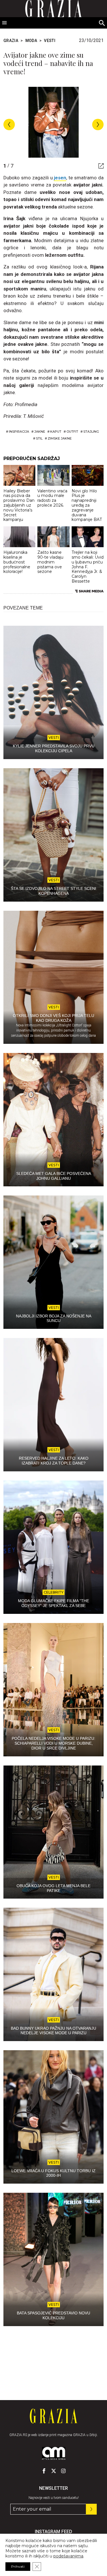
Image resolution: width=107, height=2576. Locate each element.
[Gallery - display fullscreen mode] (99, 166)
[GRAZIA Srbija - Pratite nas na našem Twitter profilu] (54, 2471)
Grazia (11, 41)
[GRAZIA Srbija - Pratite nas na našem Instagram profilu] (63, 2471)
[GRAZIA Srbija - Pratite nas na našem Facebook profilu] (44, 2471)
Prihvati (18, 2566)
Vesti (50, 41)
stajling (91, 432)
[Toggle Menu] (5, 23)
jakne (40, 432)
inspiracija (19, 432)
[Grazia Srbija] (53, 2416)
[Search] (102, 23)
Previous (9, 125)
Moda (31, 41)
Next (98, 125)
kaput (56, 432)
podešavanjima (68, 2556)
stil (39, 438)
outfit (72, 432)
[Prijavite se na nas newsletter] (91, 2509)
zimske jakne (60, 438)
